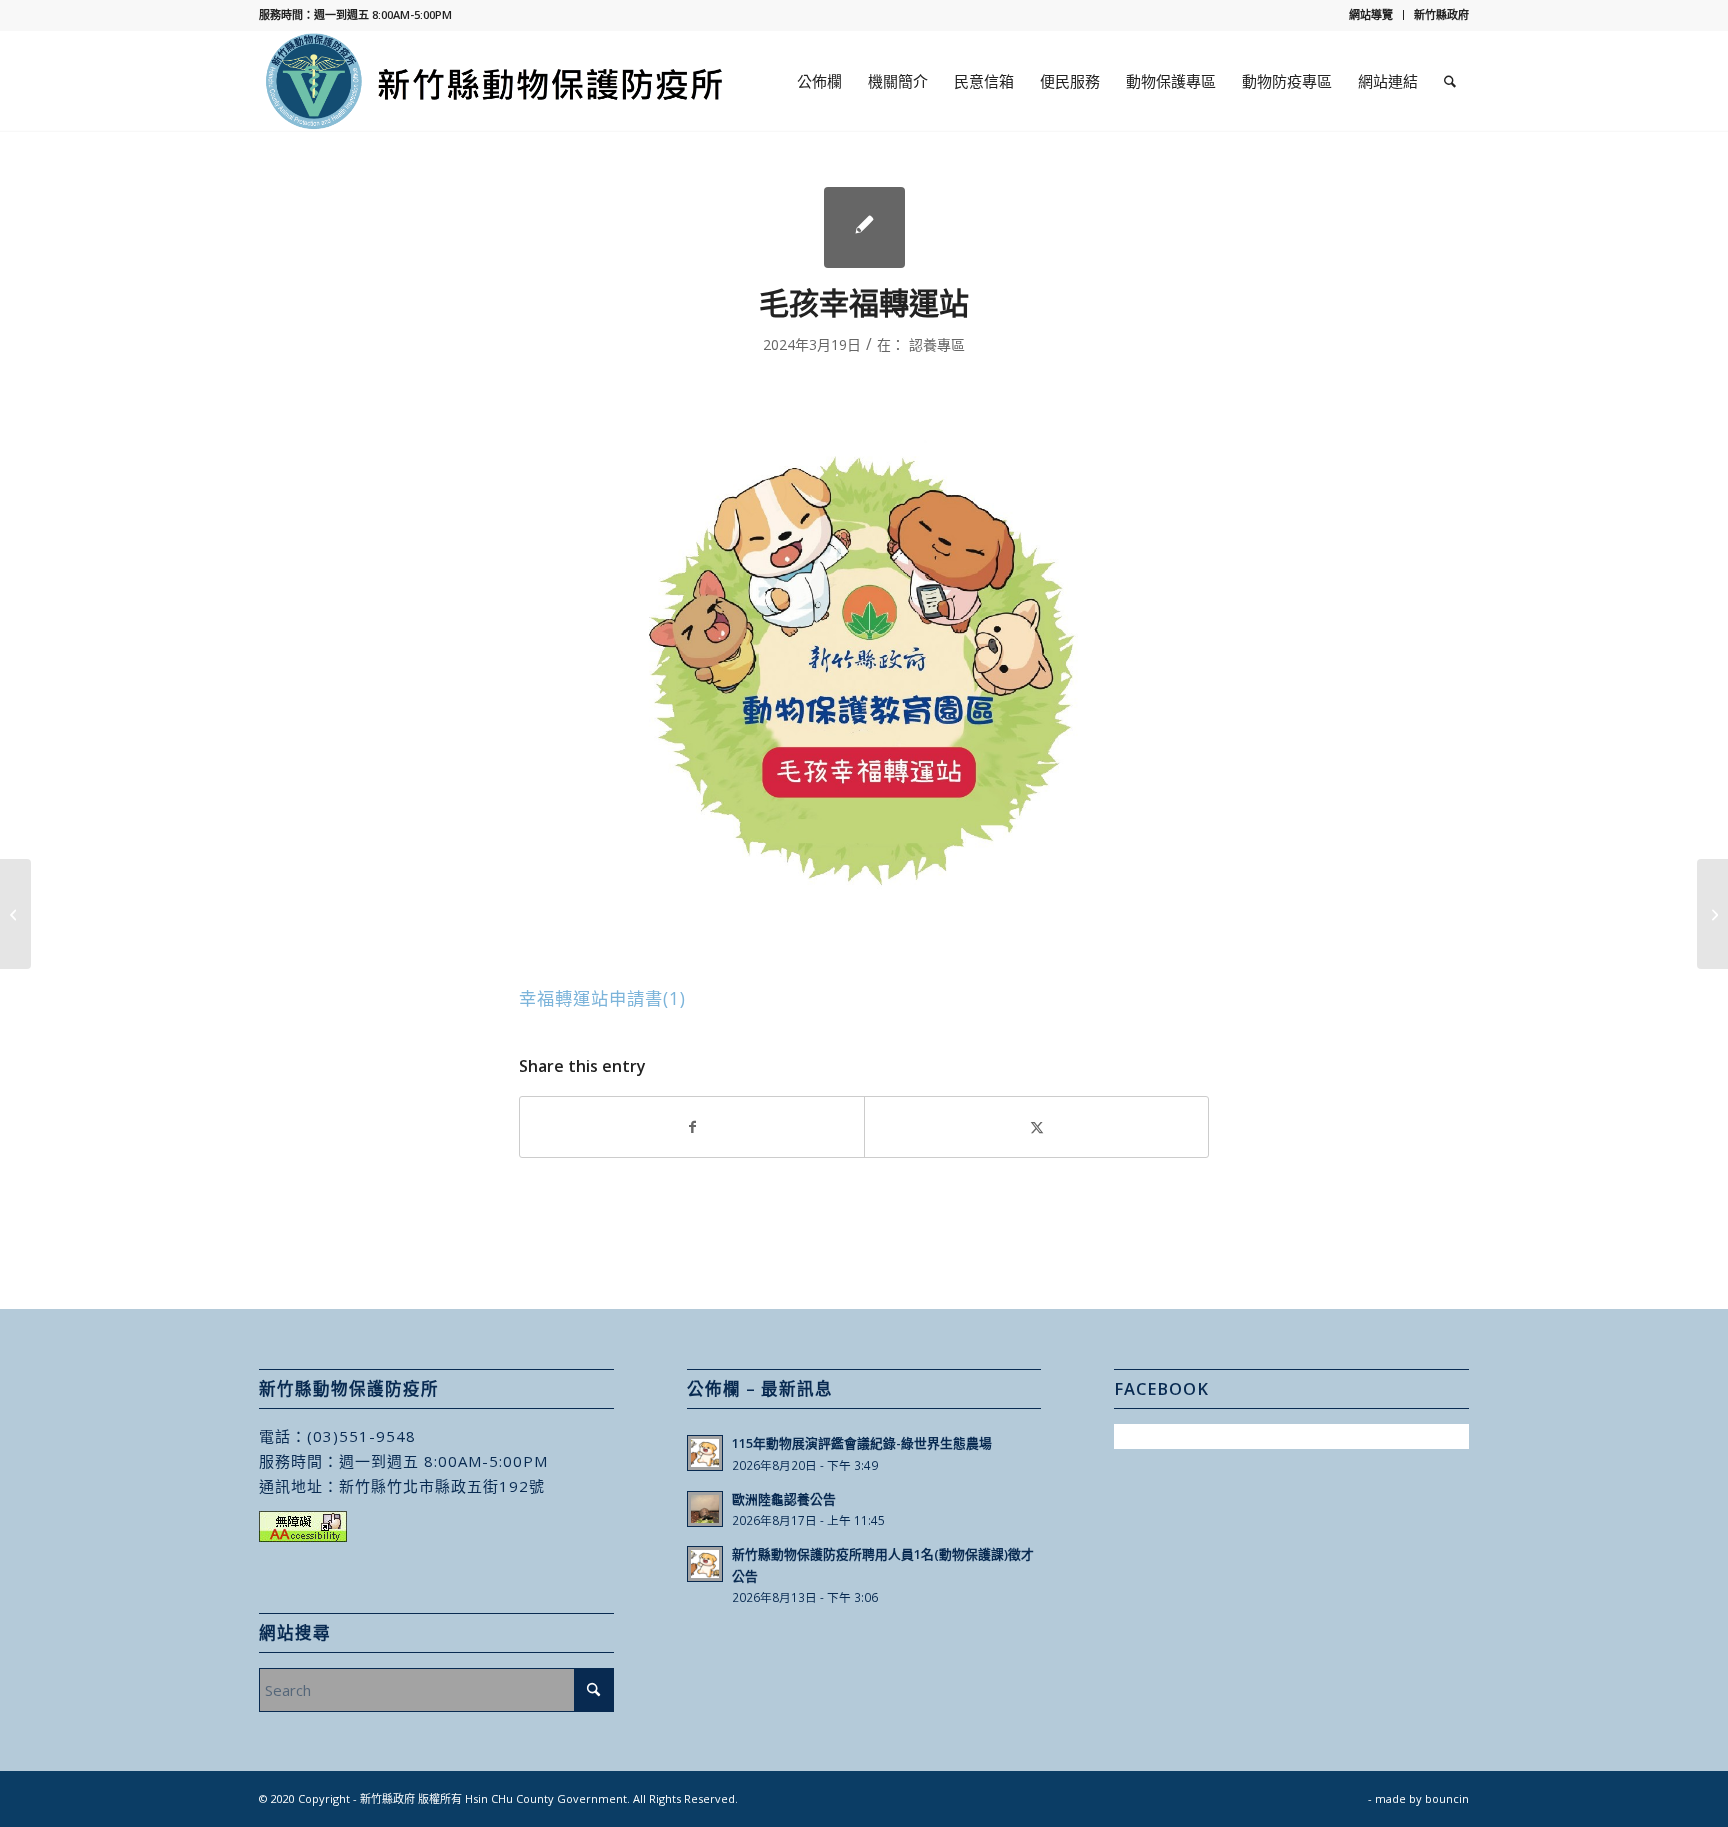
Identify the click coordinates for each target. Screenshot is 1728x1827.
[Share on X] (1036, 1127)
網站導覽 (1371, 14)
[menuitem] (1371, 15)
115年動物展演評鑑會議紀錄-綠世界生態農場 (862, 1443)
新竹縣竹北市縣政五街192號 (442, 1486)
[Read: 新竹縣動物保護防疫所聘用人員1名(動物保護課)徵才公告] (705, 1564)
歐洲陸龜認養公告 (784, 1499)
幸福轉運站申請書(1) (602, 998)
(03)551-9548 (361, 1436)
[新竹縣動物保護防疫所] (496, 81)
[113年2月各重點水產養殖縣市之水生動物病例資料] (15, 914)
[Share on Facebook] (692, 1127)
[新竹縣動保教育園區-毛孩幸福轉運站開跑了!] (1712, 914)
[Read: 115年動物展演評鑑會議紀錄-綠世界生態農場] (705, 1453)
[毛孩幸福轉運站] (864, 227)
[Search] (1450, 81)
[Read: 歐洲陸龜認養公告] (705, 1509)
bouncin (1447, 1798)
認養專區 (937, 344)
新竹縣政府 (1441, 14)
